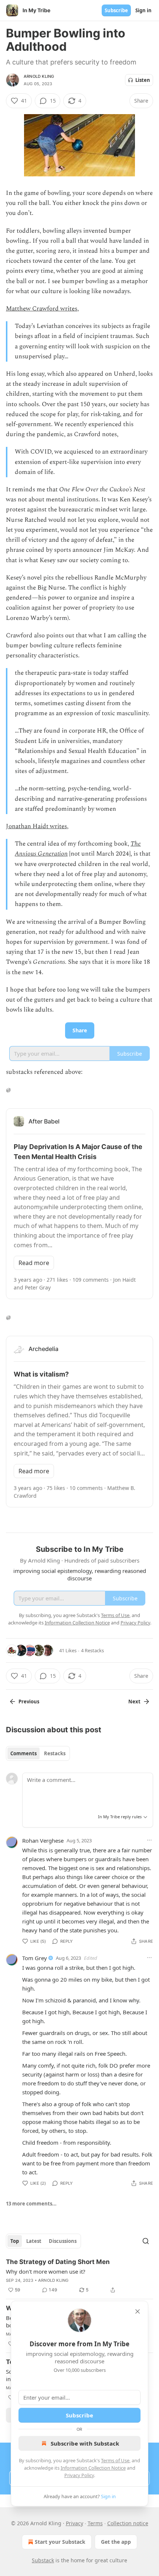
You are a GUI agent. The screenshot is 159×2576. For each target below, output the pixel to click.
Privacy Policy (79, 2475)
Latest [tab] (34, 2241)
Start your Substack (60, 2542)
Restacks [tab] (55, 1753)
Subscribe (116, 10)
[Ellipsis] (149, 1840)
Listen (143, 80)
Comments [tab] (23, 1753)
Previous (29, 1702)
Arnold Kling (39, 76)
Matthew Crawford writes (42, 309)
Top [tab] (15, 2241)
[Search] (146, 2241)
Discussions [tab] (63, 2241)
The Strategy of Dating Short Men (58, 2262)
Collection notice (128, 2523)
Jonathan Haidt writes (36, 826)
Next (134, 1702)
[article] (79, 2276)
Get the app (116, 2542)
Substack (43, 2560)
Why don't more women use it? (46, 2271)
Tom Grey (35, 1958)
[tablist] (38, 1753)
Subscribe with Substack (85, 2443)
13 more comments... (31, 2204)
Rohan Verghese (43, 1840)
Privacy (75, 2523)
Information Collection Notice (93, 2468)
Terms (95, 2523)
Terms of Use (115, 2460)
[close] (138, 2311)
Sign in (143, 10)
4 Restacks (92, 1650)
